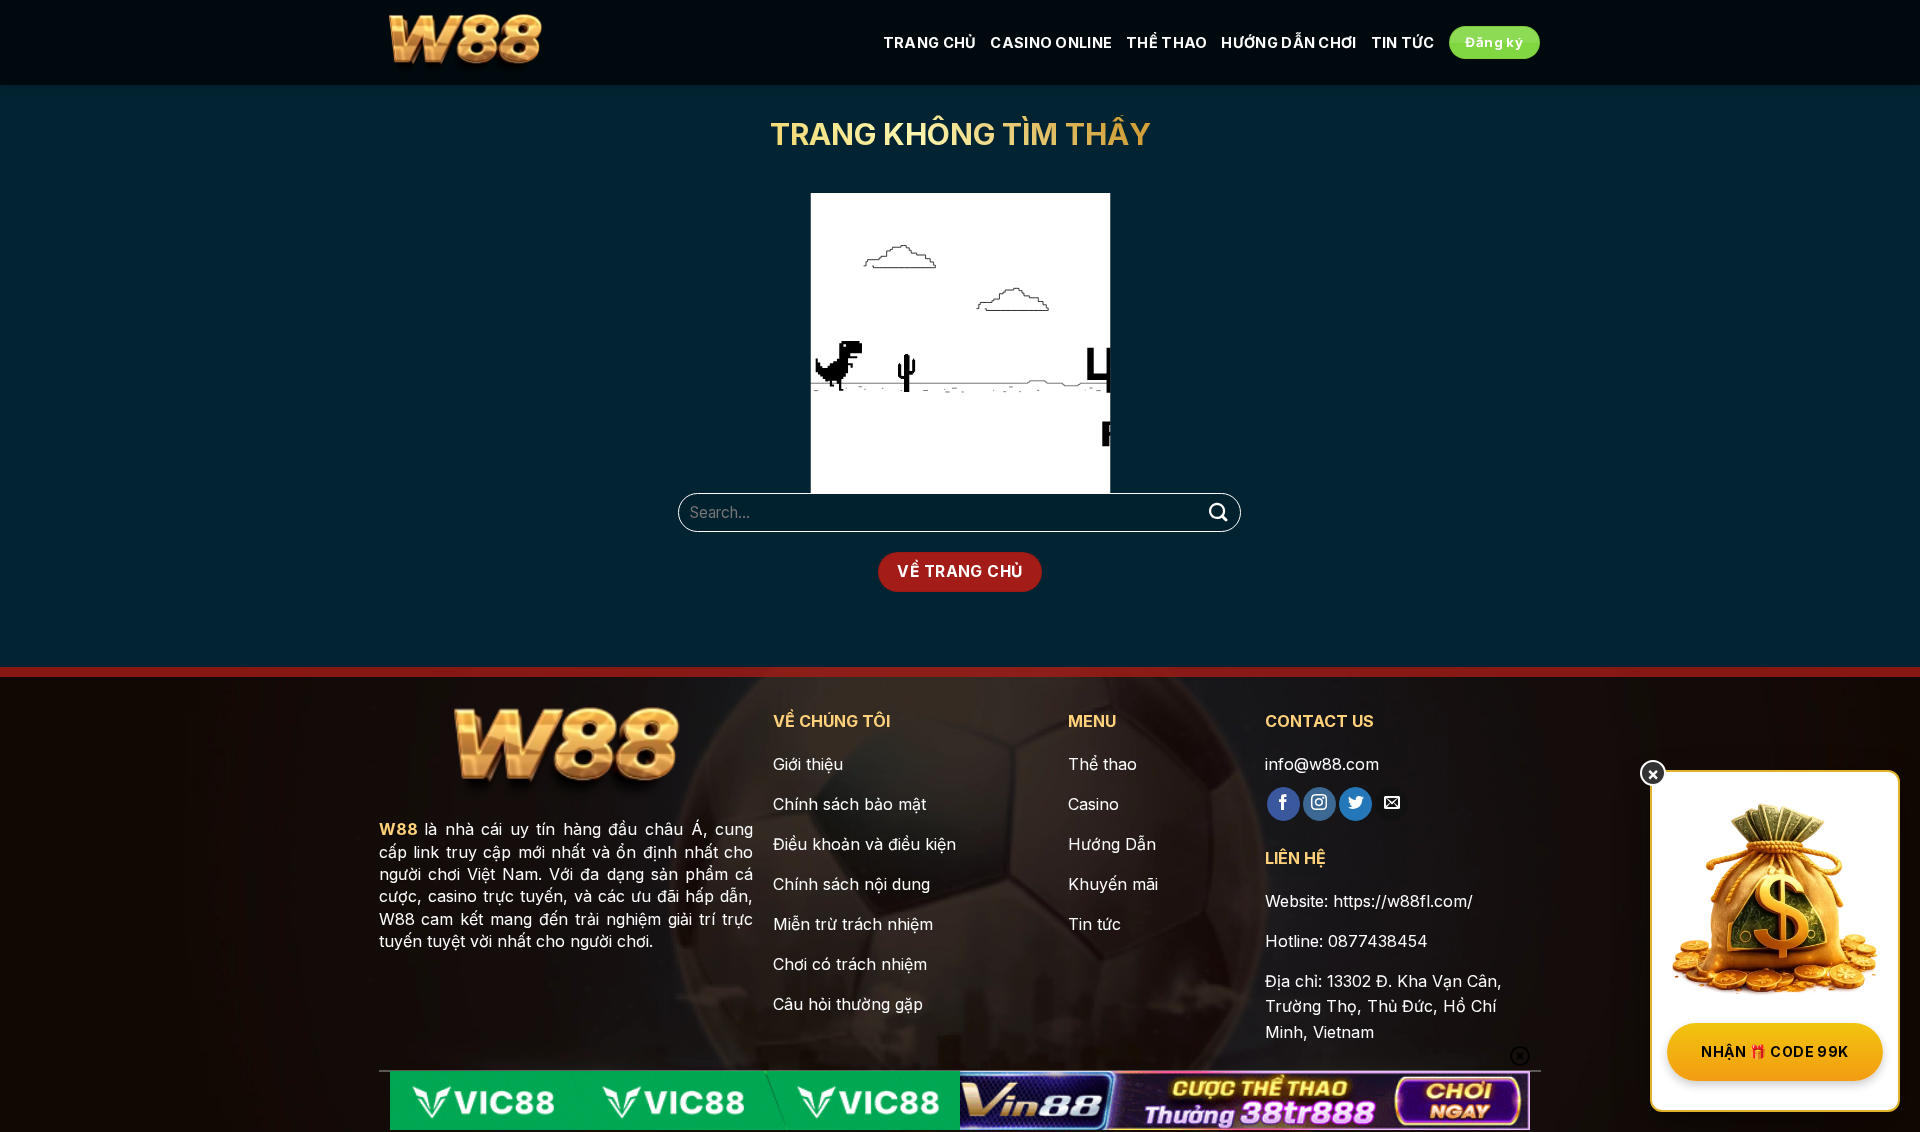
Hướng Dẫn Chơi (1288, 42)
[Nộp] (1218, 512)
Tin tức (1403, 42)
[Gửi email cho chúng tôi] (1391, 804)
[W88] (465, 43)
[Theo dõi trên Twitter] (1355, 804)
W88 (398, 829)
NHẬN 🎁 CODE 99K (1774, 1051)
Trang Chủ (930, 42)
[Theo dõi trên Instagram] (1319, 804)
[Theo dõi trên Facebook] (1283, 804)
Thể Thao (1166, 42)
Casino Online (1051, 42)
